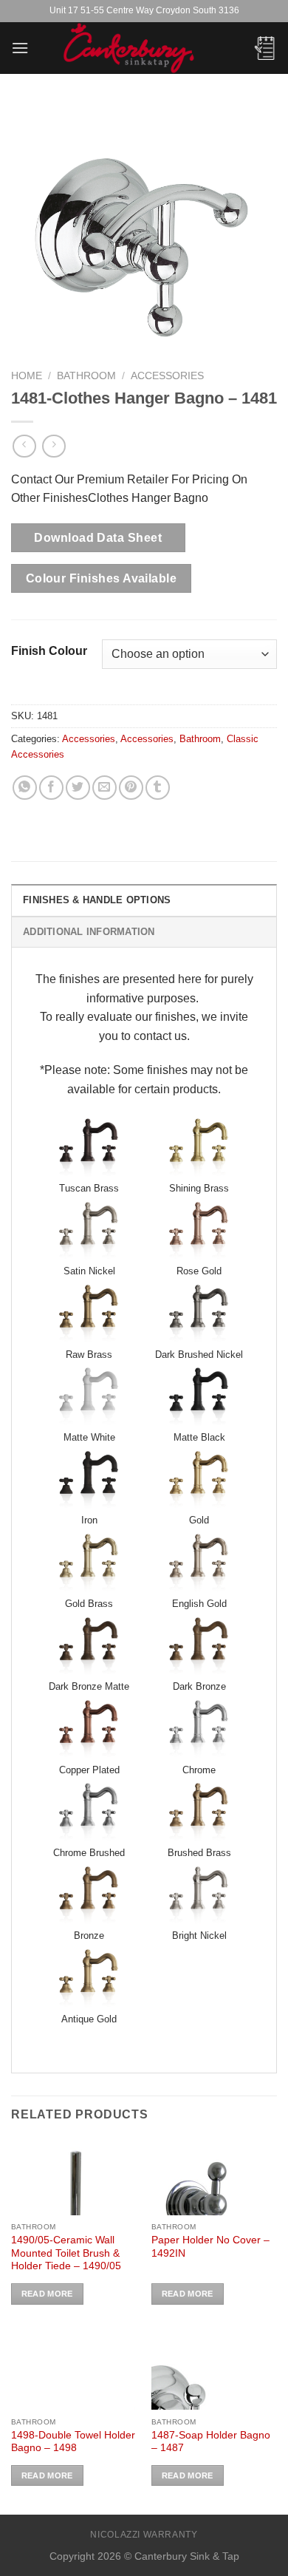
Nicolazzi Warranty (144, 2535)
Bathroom (86, 376)
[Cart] (265, 48)
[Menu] (20, 48)
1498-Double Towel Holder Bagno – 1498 (73, 2442)
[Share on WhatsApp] (25, 788)
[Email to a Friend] (104, 788)
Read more (47, 2294)
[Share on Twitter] (78, 788)
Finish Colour (49, 651)
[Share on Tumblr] (158, 788)
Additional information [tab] (89, 932)
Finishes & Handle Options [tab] (97, 900)
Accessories (167, 376)
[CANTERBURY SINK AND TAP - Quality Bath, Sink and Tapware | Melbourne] (144, 48)
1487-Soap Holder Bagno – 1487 (211, 2442)
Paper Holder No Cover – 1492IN (210, 2247)
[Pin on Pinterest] (131, 788)
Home (27, 376)
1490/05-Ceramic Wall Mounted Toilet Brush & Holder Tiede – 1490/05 (66, 2253)
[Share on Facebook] (51, 788)
